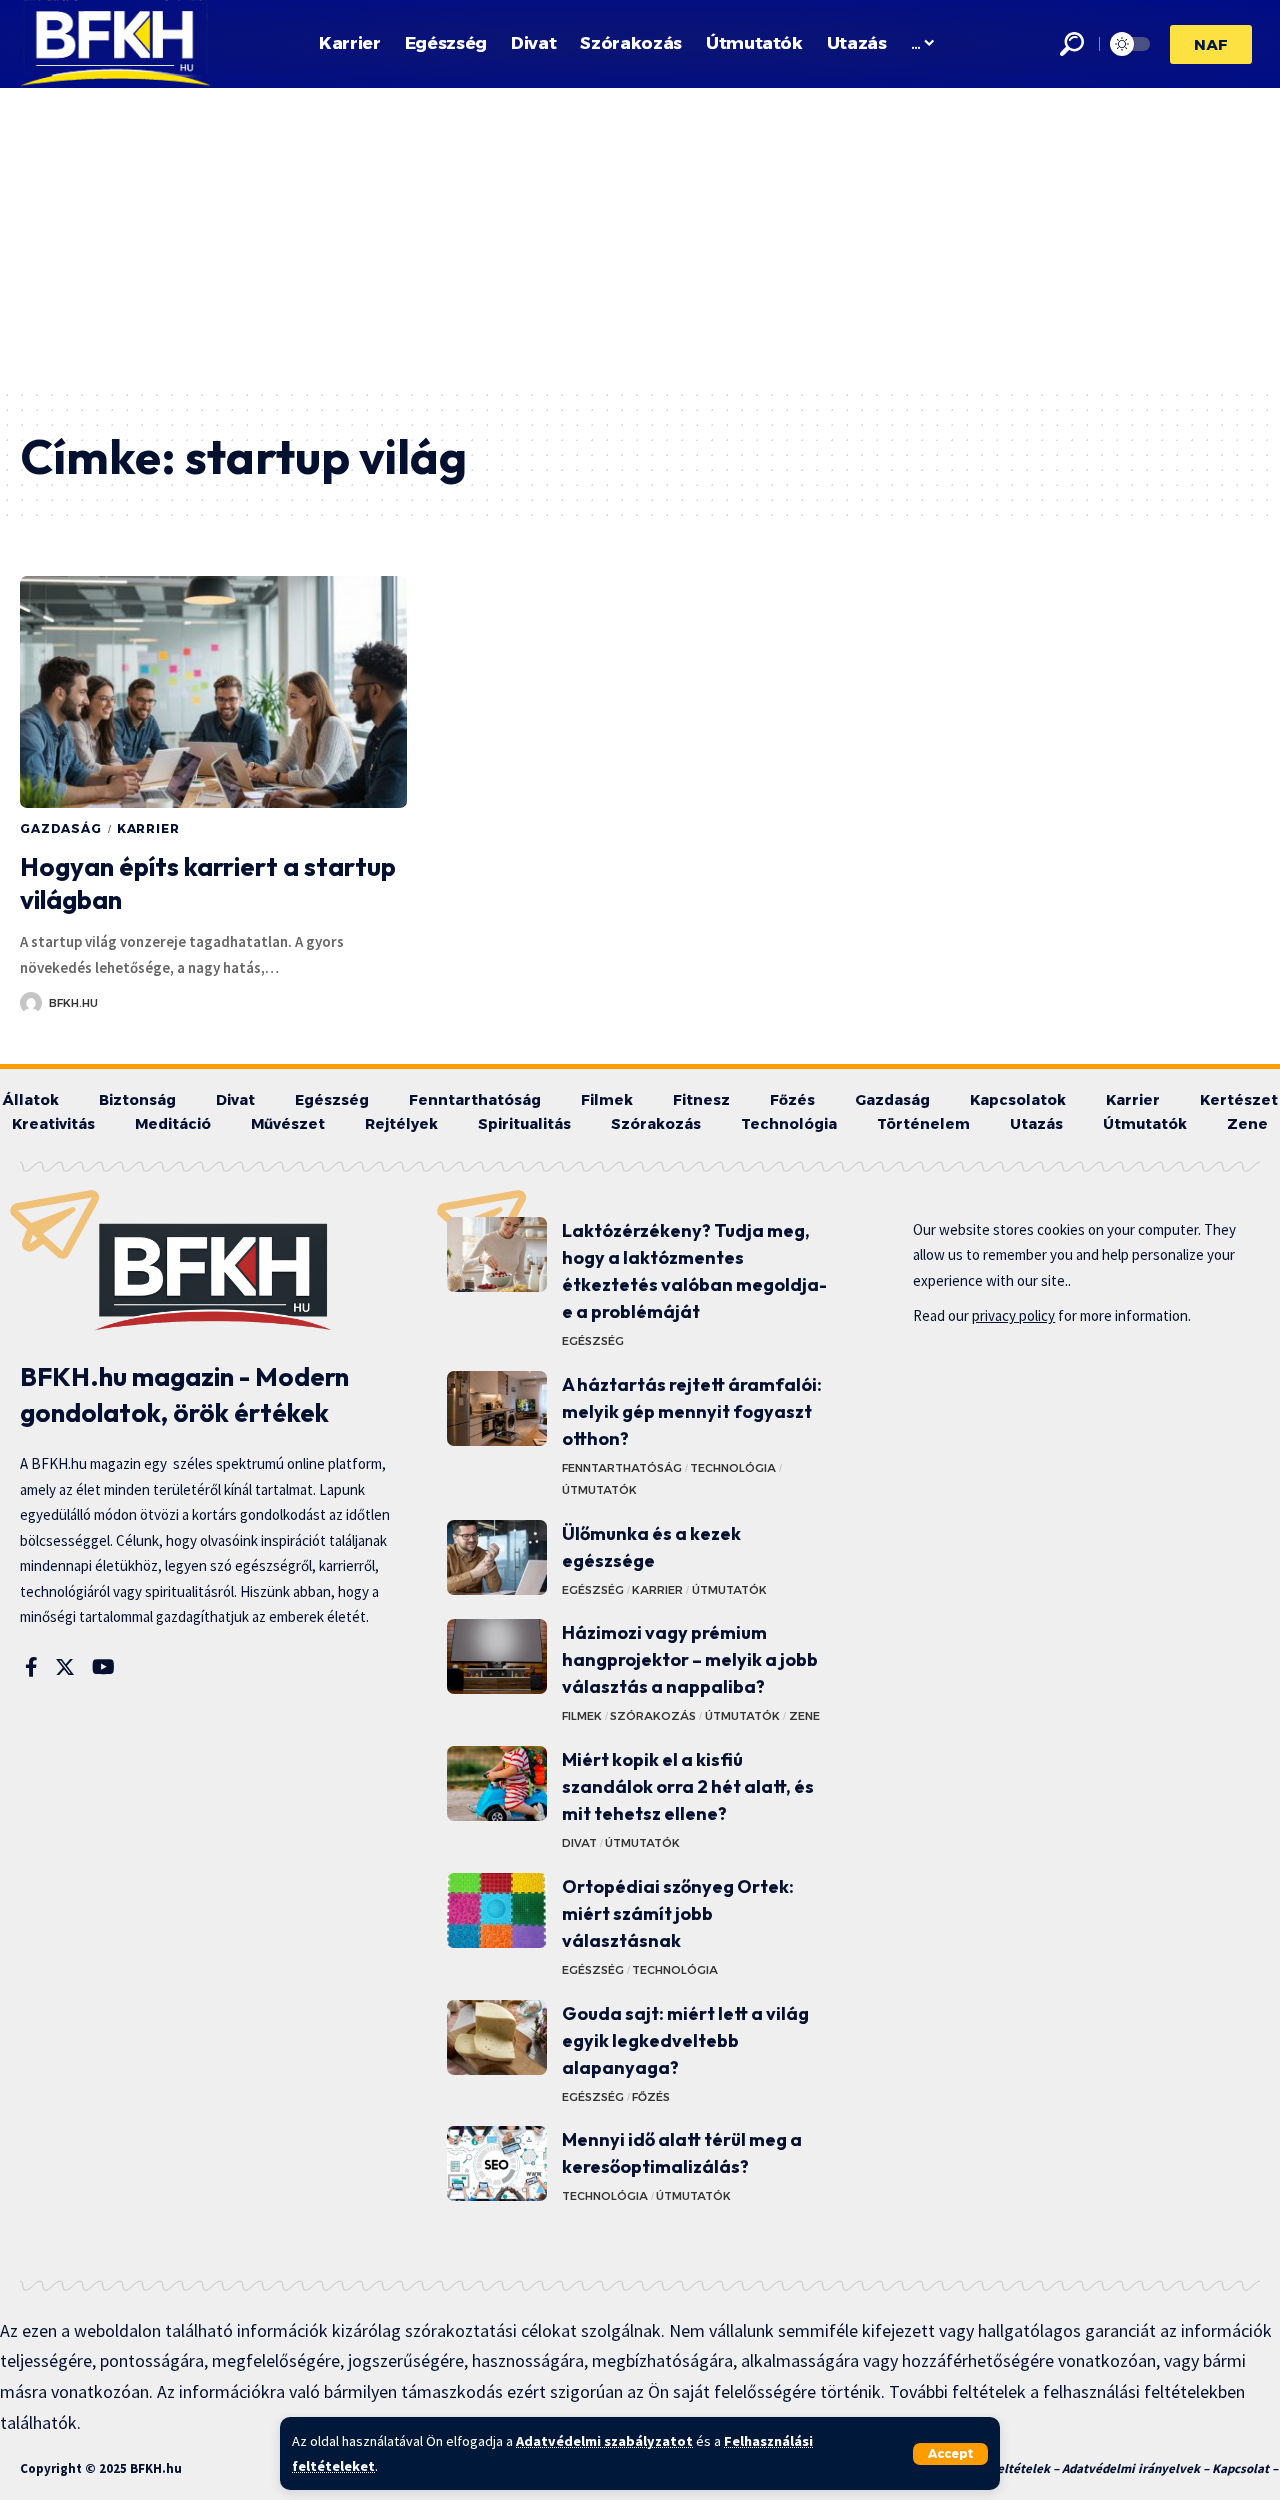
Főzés (651, 2097)
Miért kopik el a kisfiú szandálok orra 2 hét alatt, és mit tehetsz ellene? (688, 1786)
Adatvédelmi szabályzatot (604, 2441)
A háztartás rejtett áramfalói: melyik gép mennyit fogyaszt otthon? (692, 1411)
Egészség (593, 1341)
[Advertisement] (640, 238)
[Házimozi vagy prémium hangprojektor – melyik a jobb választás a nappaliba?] (497, 1656)
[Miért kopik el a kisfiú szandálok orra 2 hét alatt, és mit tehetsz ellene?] (497, 1783)
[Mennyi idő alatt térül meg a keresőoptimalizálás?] (497, 2163)
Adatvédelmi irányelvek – (1137, 2468)
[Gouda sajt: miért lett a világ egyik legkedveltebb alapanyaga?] (497, 2037)
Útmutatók (599, 1490)
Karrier (148, 828)
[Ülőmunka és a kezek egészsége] (497, 1557)
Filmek (582, 1716)
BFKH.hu (73, 1003)
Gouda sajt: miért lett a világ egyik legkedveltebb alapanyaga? (685, 2040)
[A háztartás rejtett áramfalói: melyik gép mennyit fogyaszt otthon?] (497, 1408)
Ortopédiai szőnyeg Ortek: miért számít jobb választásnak (678, 1913)
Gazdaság (61, 828)
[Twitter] (65, 1667)
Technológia (733, 1468)
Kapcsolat (1240, 2468)
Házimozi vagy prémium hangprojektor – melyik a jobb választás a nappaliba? (690, 1659)
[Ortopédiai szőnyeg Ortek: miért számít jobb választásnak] (497, 1910)
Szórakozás (653, 1716)
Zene (804, 1716)
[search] (1072, 44)
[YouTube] (103, 1667)
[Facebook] (31, 1667)
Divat (579, 1843)
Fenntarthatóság (622, 1468)
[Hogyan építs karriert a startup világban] (213, 692)
